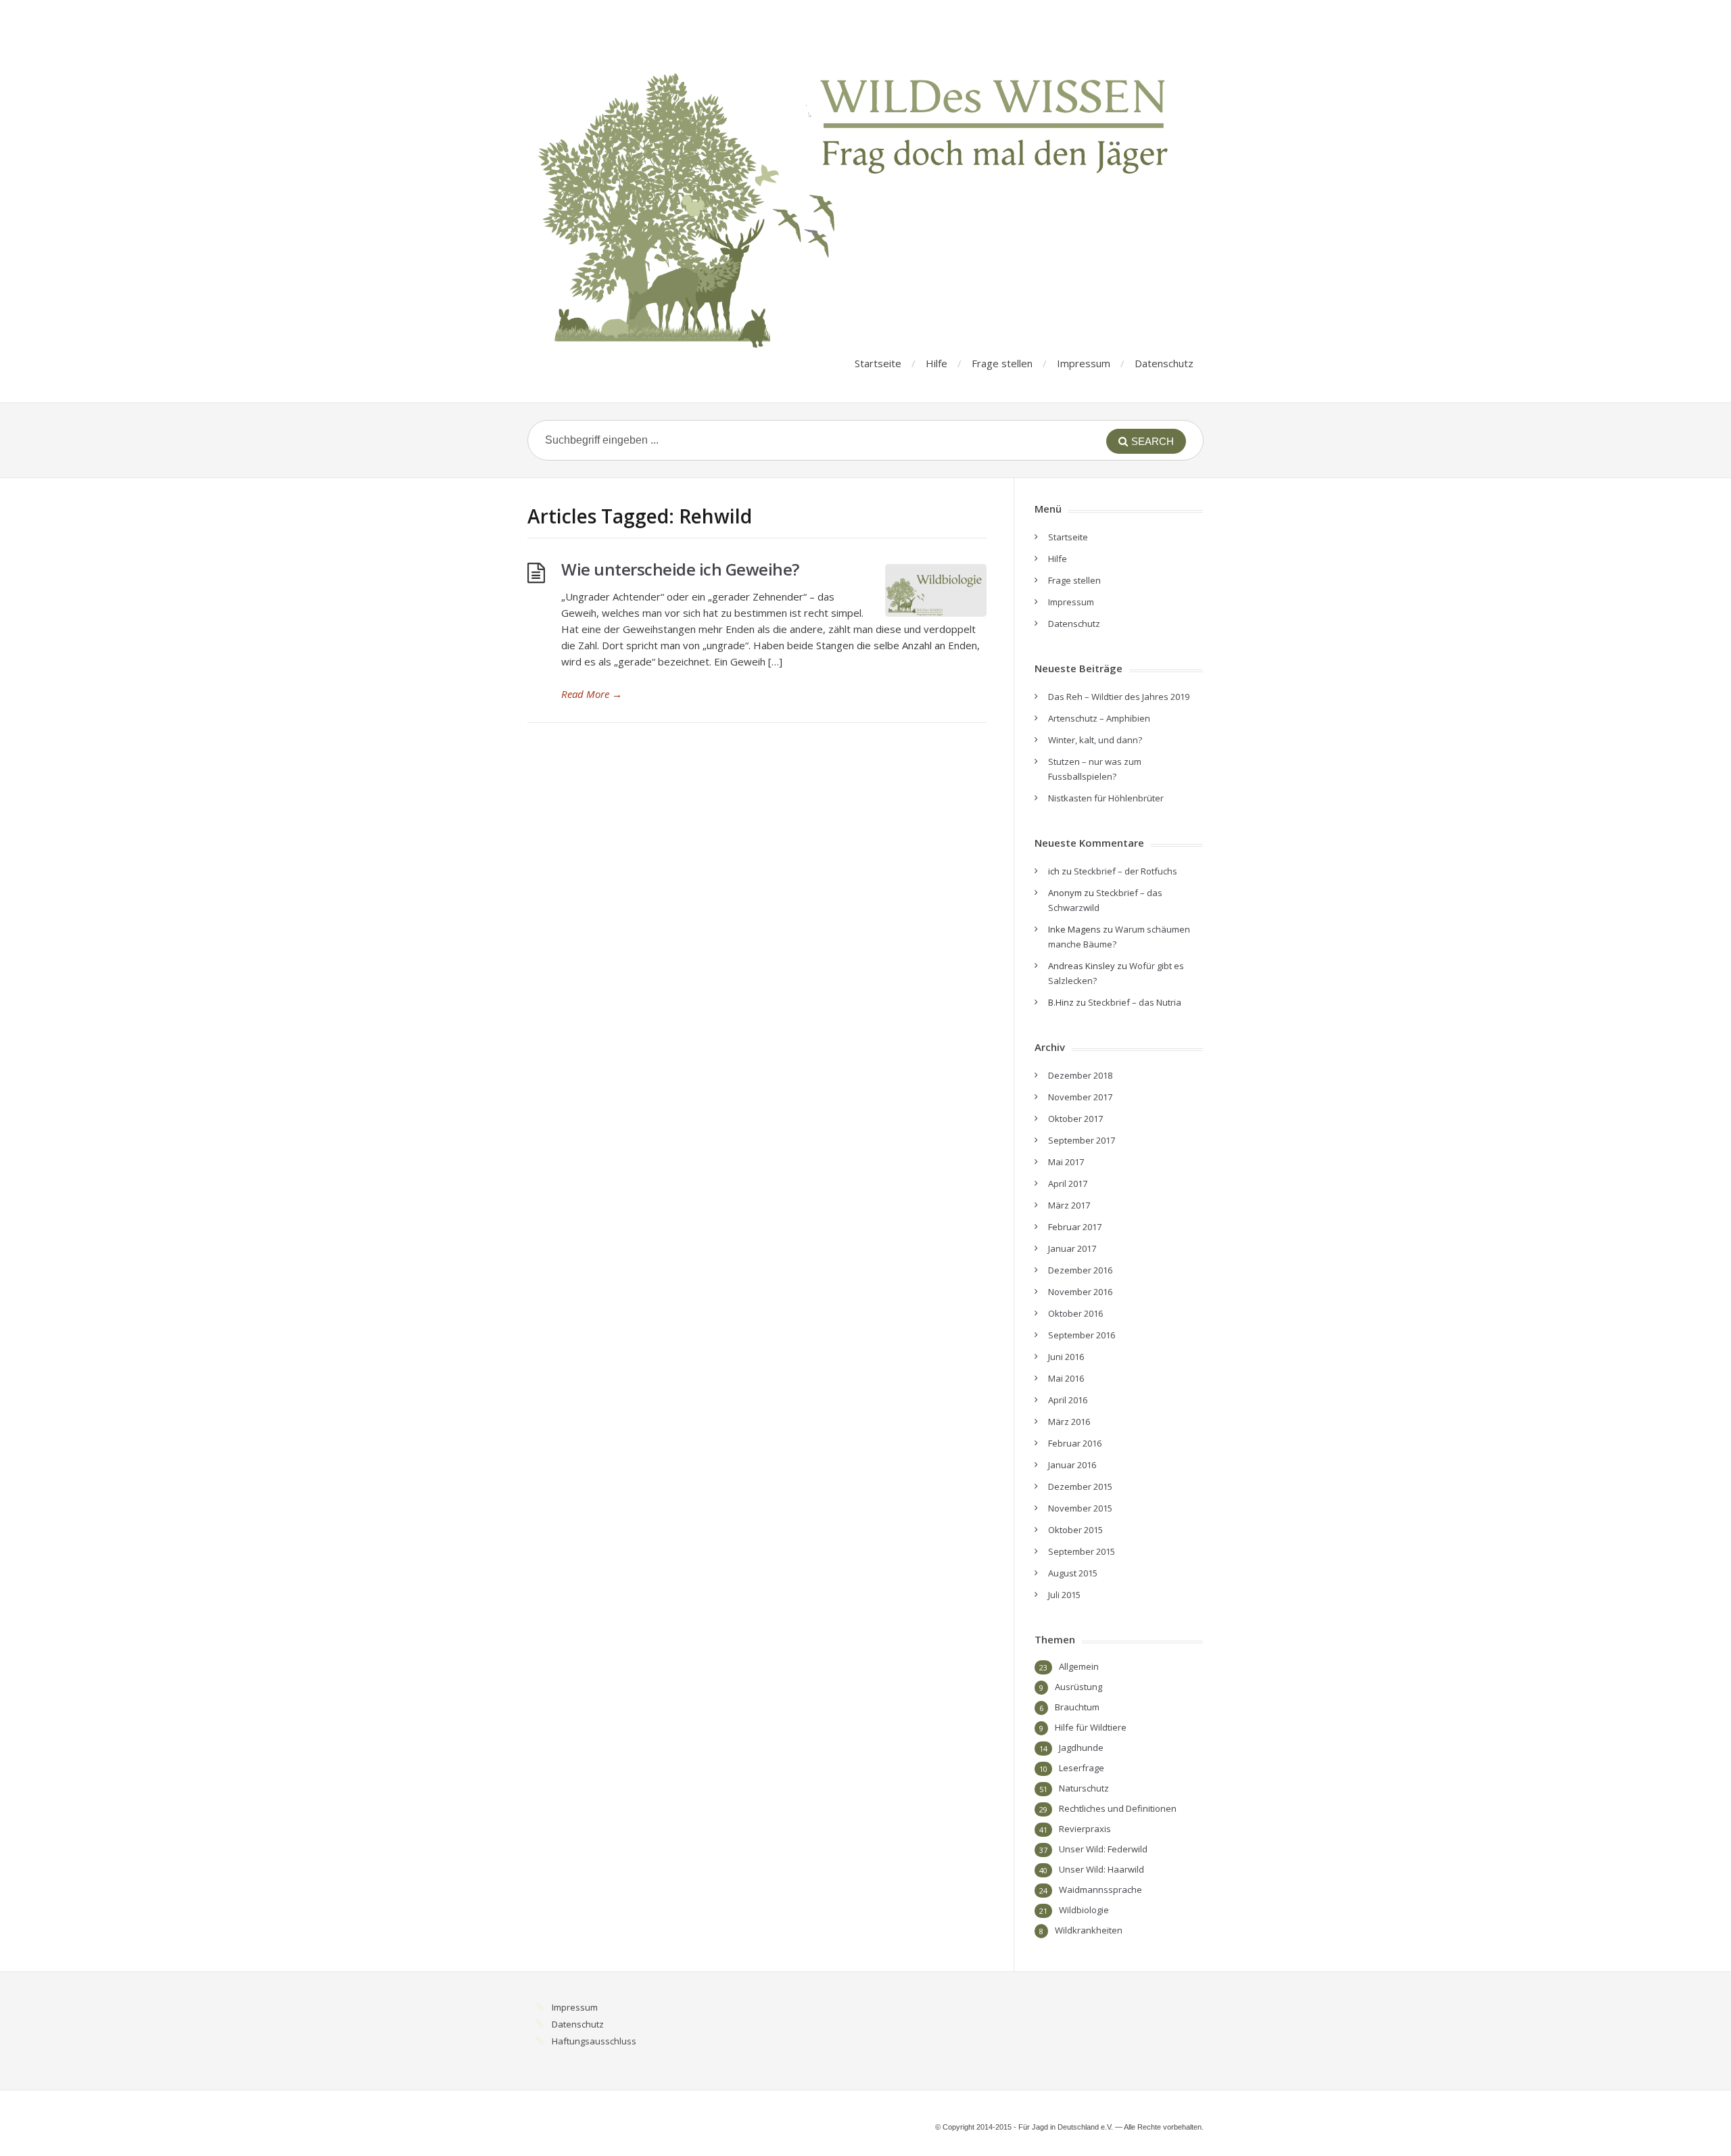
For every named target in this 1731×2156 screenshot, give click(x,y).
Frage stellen (1002, 363)
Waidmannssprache (1100, 1890)
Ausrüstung (1078, 1687)
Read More (592, 694)
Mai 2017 (1066, 1162)
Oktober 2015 (1075, 1530)
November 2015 (1080, 1508)
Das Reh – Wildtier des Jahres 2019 (1119, 697)
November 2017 (1080, 1097)
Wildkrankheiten (1089, 1930)
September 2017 (1082, 1140)
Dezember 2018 (1080, 1075)
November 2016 (1080, 1292)
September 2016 (1082, 1335)
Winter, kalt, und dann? (1095, 740)
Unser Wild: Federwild (1103, 1849)
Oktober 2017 (1075, 1119)
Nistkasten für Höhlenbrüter (1106, 798)
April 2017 (1068, 1184)
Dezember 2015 (1080, 1486)
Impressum (1084, 363)
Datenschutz (1164, 363)
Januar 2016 (1072, 1465)
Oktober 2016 (1075, 1313)
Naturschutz (1084, 1788)
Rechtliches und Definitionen (1118, 1808)
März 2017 (1069, 1205)
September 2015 (1082, 1551)
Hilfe (936, 363)
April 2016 (1068, 1400)
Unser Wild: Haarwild (1101, 1869)
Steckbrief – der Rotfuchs (1125, 871)
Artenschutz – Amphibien (1099, 718)
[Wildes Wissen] (859, 186)
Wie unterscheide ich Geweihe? (680, 569)
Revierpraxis (1085, 1829)
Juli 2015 (1064, 1595)
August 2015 (1073, 1573)
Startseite (878, 363)
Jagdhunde (1081, 1748)
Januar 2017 (1072, 1248)
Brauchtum (1077, 1707)
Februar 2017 (1075, 1227)
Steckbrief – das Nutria (1135, 1002)
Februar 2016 (1075, 1443)
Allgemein (1079, 1666)
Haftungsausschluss (594, 2041)
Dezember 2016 (1080, 1270)
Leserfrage (1082, 1768)
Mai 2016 (1066, 1378)
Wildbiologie (1084, 1910)
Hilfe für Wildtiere (1091, 1727)
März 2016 (1069, 1422)
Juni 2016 (1066, 1357)
